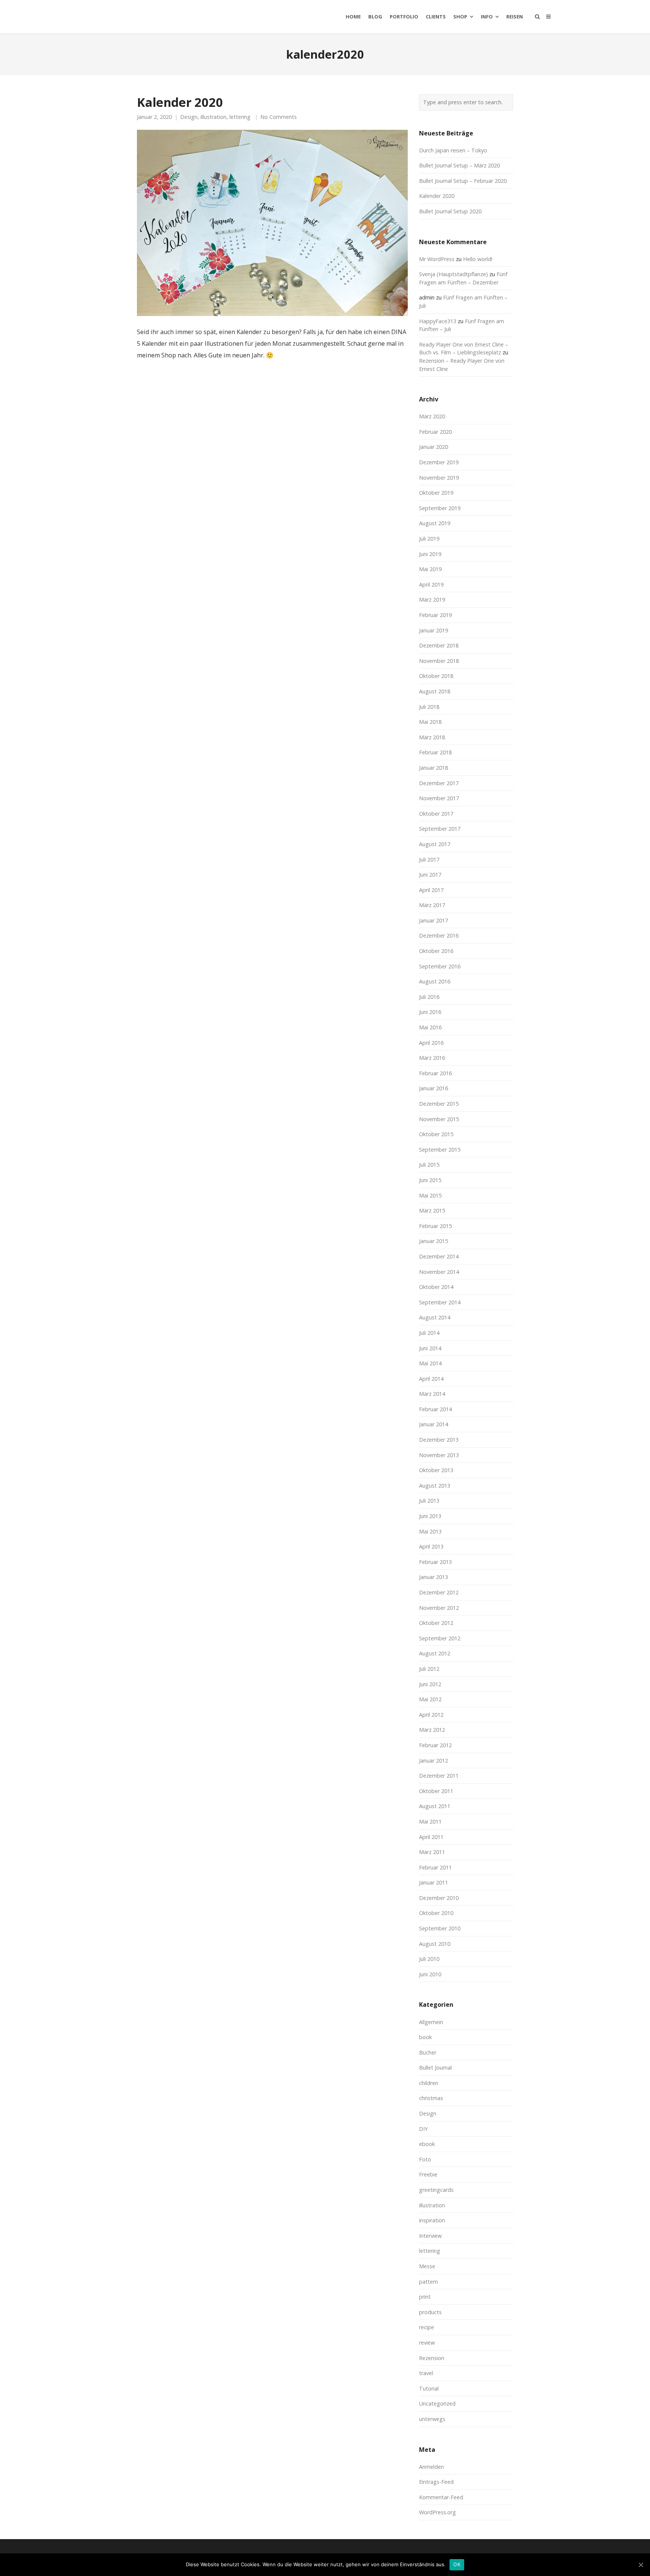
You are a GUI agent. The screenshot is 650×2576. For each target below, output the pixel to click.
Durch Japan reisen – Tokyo (453, 150)
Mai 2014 (430, 1363)
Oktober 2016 (436, 951)
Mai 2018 (430, 722)
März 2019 (432, 600)
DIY (423, 2129)
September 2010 (440, 1928)
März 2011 (432, 1852)
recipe (427, 2327)
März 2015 (432, 1210)
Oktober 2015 (436, 1134)
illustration (213, 117)
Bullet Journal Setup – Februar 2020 (463, 181)
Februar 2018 (435, 752)
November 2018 (439, 661)
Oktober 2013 (436, 1470)
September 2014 (440, 1302)
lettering (240, 117)
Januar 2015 (434, 1241)
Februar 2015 (435, 1226)
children (429, 2083)
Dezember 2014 (439, 1256)
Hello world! (478, 259)
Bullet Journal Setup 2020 (450, 211)
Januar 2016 (434, 1088)
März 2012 (432, 1730)
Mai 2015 (430, 1195)
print (425, 2297)
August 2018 (435, 691)
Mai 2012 (430, 1699)
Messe (427, 2266)
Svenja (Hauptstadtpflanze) (453, 274)
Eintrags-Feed (436, 2482)
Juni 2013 (430, 1516)
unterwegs (432, 2419)
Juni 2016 (430, 1012)
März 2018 (432, 737)
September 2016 (440, 966)
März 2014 (432, 1394)
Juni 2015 (430, 1180)
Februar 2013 (435, 1562)
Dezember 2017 (439, 783)
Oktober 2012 (436, 1623)
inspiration (432, 2220)
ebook (427, 2144)
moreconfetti (143, 17)
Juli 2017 (429, 859)
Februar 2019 (435, 615)
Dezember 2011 (439, 1776)
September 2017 (440, 829)
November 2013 (439, 1455)
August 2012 (435, 1653)
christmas (431, 2098)
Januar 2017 (434, 920)
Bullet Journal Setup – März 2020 (459, 165)
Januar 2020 (434, 447)
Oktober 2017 (436, 814)
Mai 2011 (430, 1821)
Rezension (432, 2358)
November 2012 (439, 1608)
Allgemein (431, 2022)
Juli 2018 (429, 707)
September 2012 (440, 1638)
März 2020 (432, 416)
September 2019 (440, 508)
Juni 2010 (430, 1974)
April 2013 (431, 1546)
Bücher (428, 2052)
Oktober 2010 (436, 1913)
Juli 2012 (429, 1669)
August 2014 (435, 1317)
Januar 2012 (434, 1761)
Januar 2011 (434, 1882)
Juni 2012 (430, 1684)
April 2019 (431, 584)
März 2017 (432, 905)
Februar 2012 (435, 1745)
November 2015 (439, 1119)
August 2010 (435, 1944)
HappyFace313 (438, 321)
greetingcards (436, 2190)
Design (189, 117)
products (430, 2312)
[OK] (641, 2565)
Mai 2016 (430, 1027)
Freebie (428, 2174)
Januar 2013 (434, 1577)
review (427, 2343)
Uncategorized (437, 2404)
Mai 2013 (430, 1531)
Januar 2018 (434, 768)
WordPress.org (437, 2512)
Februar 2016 (435, 1073)
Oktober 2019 (436, 493)
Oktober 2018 (436, 676)
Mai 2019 (430, 569)
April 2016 (431, 1043)
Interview (430, 2236)
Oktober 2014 (436, 1287)
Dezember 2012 (439, 1592)
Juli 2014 (429, 1333)
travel (426, 2373)
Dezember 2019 (439, 462)
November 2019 (439, 478)
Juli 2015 (429, 1165)
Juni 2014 (430, 1348)
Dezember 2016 (439, 935)
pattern (428, 2282)
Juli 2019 (429, 539)
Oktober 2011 (436, 1791)
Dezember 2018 (439, 645)
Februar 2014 (435, 1409)
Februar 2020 (435, 432)
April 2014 (431, 1379)
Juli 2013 (429, 1501)
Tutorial (429, 2388)
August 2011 (435, 1806)
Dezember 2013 (439, 1440)
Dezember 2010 (439, 1898)
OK (457, 2564)
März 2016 (432, 1058)
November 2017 (439, 798)
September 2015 (440, 1150)
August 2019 (435, 523)
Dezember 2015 (439, 1104)
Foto (425, 2159)
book (425, 2037)
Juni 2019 (430, 554)
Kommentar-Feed (441, 2497)
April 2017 (431, 890)
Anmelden (431, 2467)
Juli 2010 (429, 1959)
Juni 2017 (430, 875)
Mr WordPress (437, 259)
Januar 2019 (434, 630)
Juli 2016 (429, 997)
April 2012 (431, 1715)
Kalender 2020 (180, 102)
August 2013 (435, 1486)
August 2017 (435, 844)
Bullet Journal (435, 2068)
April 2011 (431, 1837)
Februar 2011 (435, 1867)
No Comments (279, 117)
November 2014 (439, 1272)
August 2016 (435, 981)
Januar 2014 (434, 1424)
